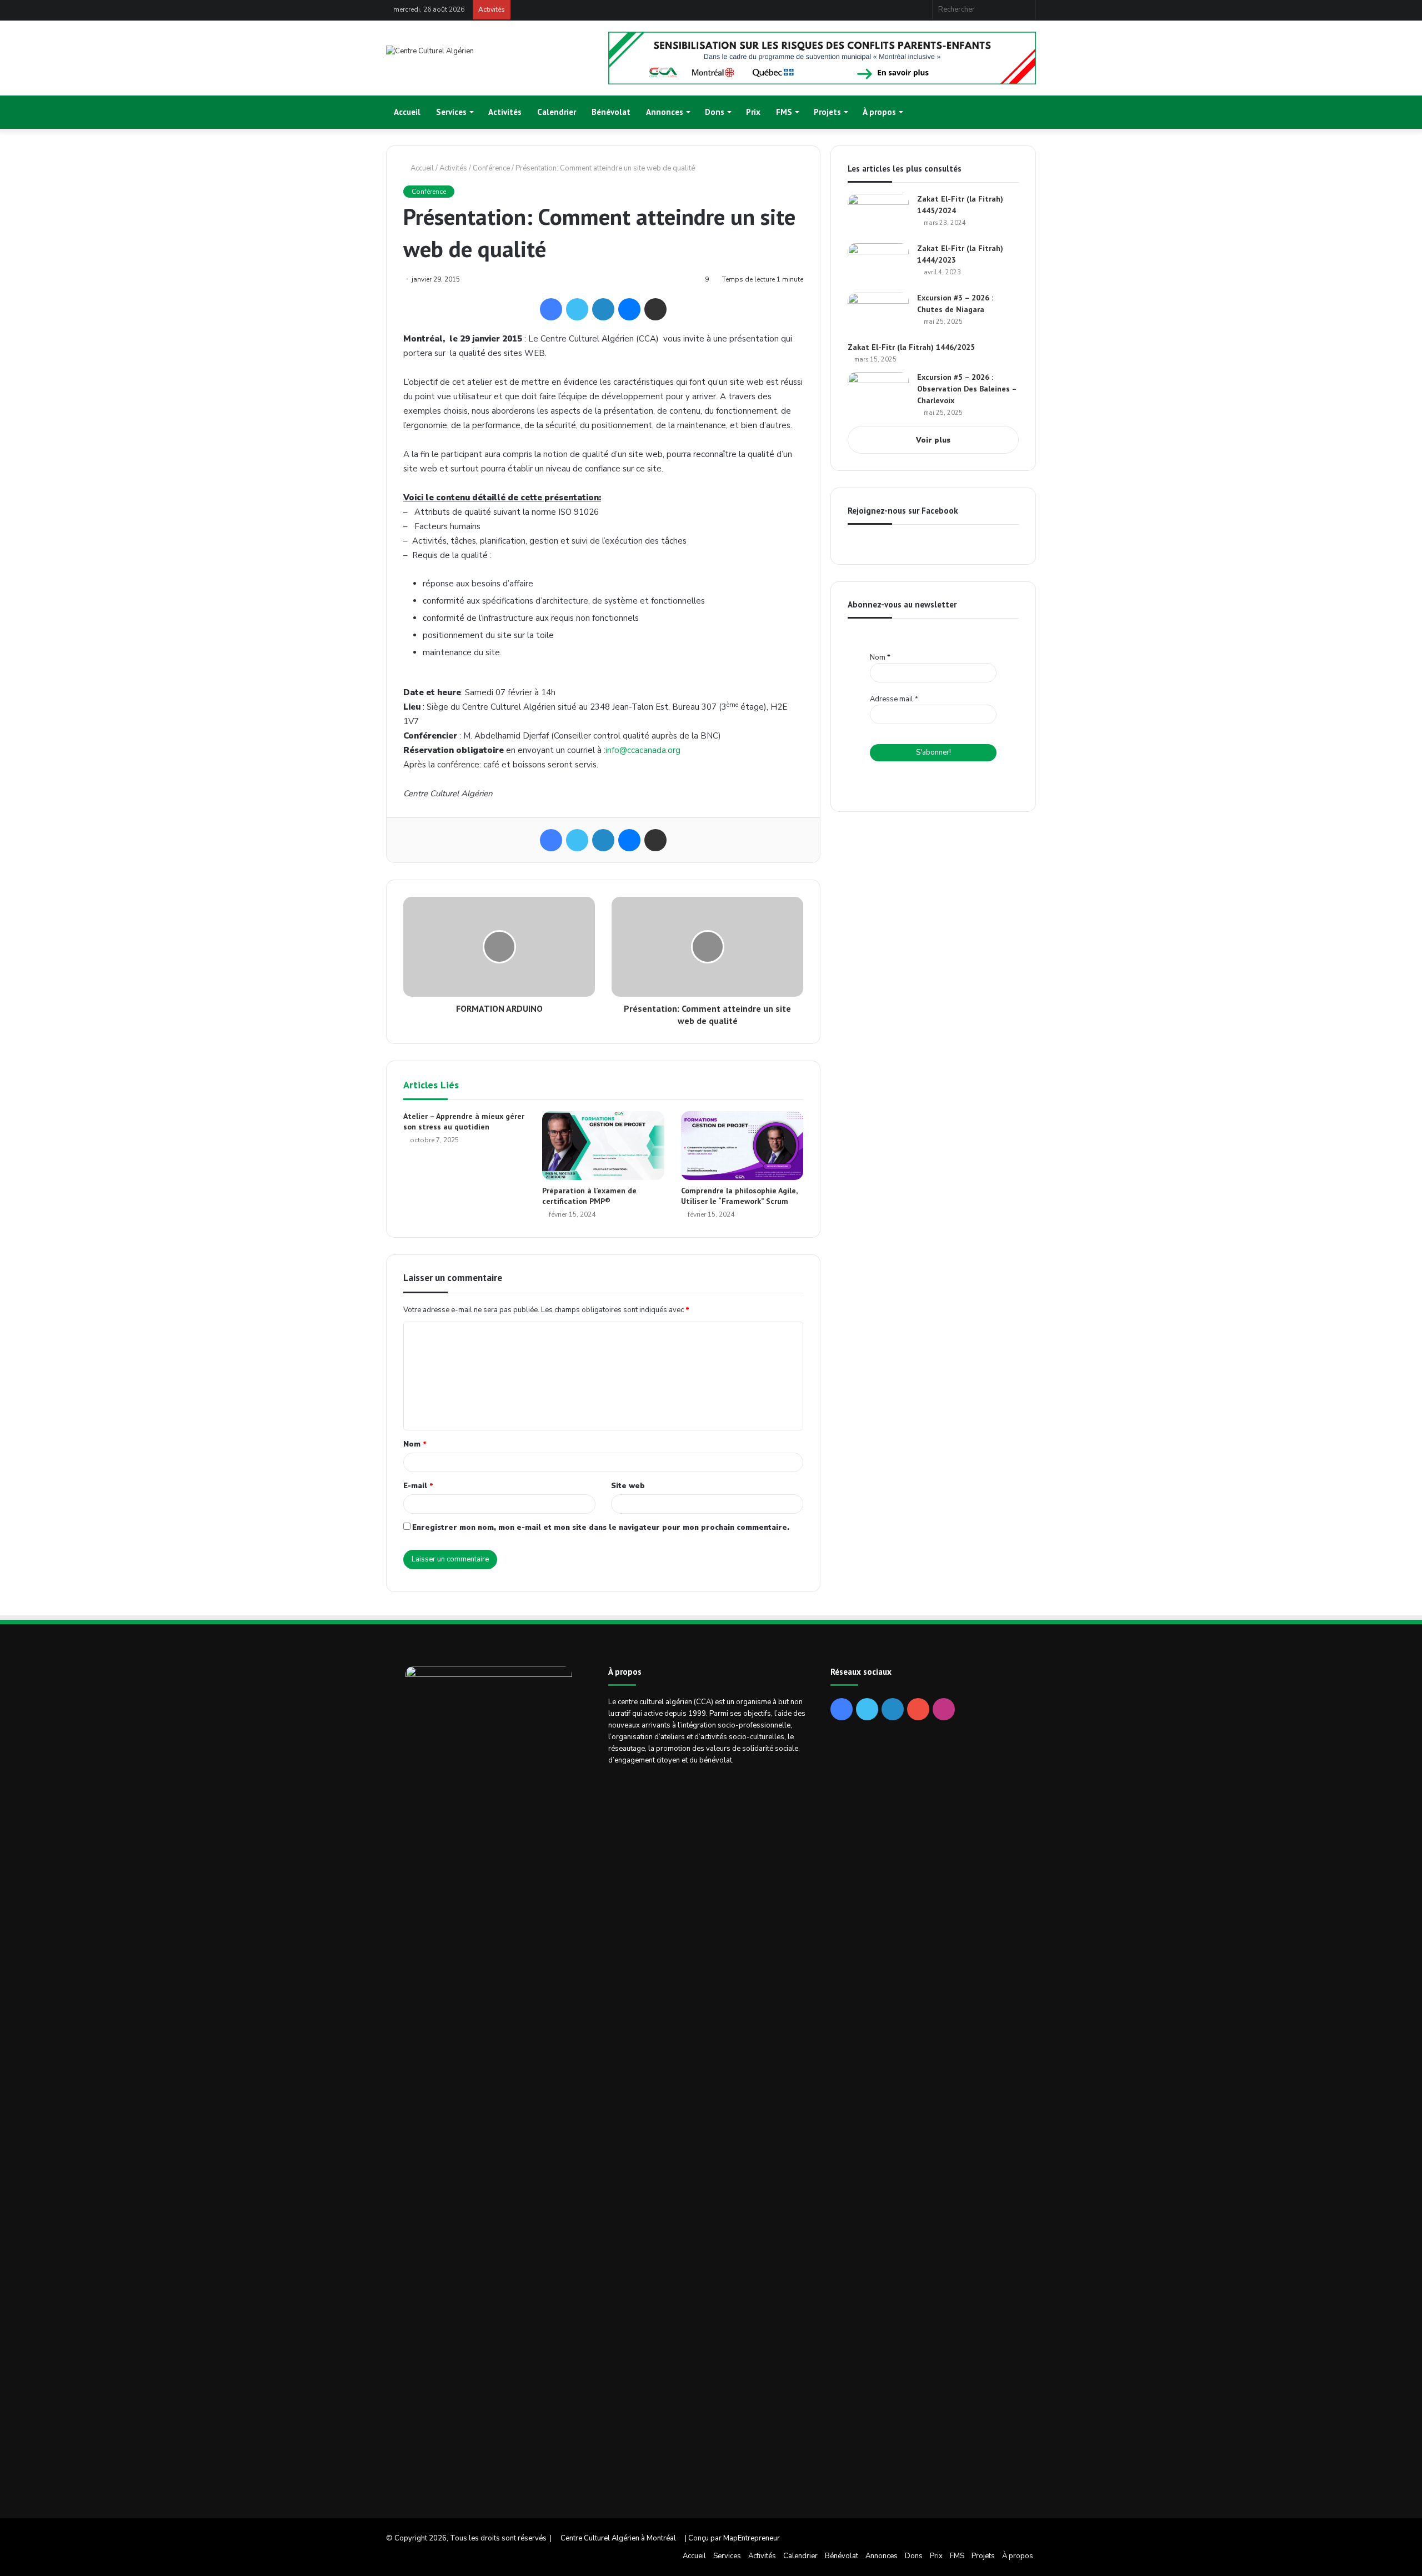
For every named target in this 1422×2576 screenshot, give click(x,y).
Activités (505, 112)
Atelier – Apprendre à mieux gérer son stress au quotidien (464, 1121)
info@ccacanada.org (643, 750)
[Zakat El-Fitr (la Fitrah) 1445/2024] (878, 215)
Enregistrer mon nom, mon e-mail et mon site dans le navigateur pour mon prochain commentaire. (601, 1528)
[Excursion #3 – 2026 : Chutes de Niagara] (878, 313)
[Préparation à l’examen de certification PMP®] (603, 1146)
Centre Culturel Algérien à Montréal (618, 2538)
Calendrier (557, 112)
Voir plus (933, 440)
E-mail (418, 1486)
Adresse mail (894, 699)
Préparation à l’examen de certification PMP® (589, 1196)
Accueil (407, 112)
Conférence (491, 168)
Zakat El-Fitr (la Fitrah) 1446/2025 (911, 347)
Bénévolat (611, 112)
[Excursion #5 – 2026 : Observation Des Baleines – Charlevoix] (878, 393)
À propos (879, 112)
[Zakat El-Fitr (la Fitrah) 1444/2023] (878, 264)
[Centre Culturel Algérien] (430, 51)
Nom (415, 1444)
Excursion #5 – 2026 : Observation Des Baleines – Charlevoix (967, 389)
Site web (628, 1486)
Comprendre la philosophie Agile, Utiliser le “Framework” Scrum (739, 1196)
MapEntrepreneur (752, 2538)
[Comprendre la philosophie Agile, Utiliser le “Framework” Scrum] (742, 1146)
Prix (753, 112)
